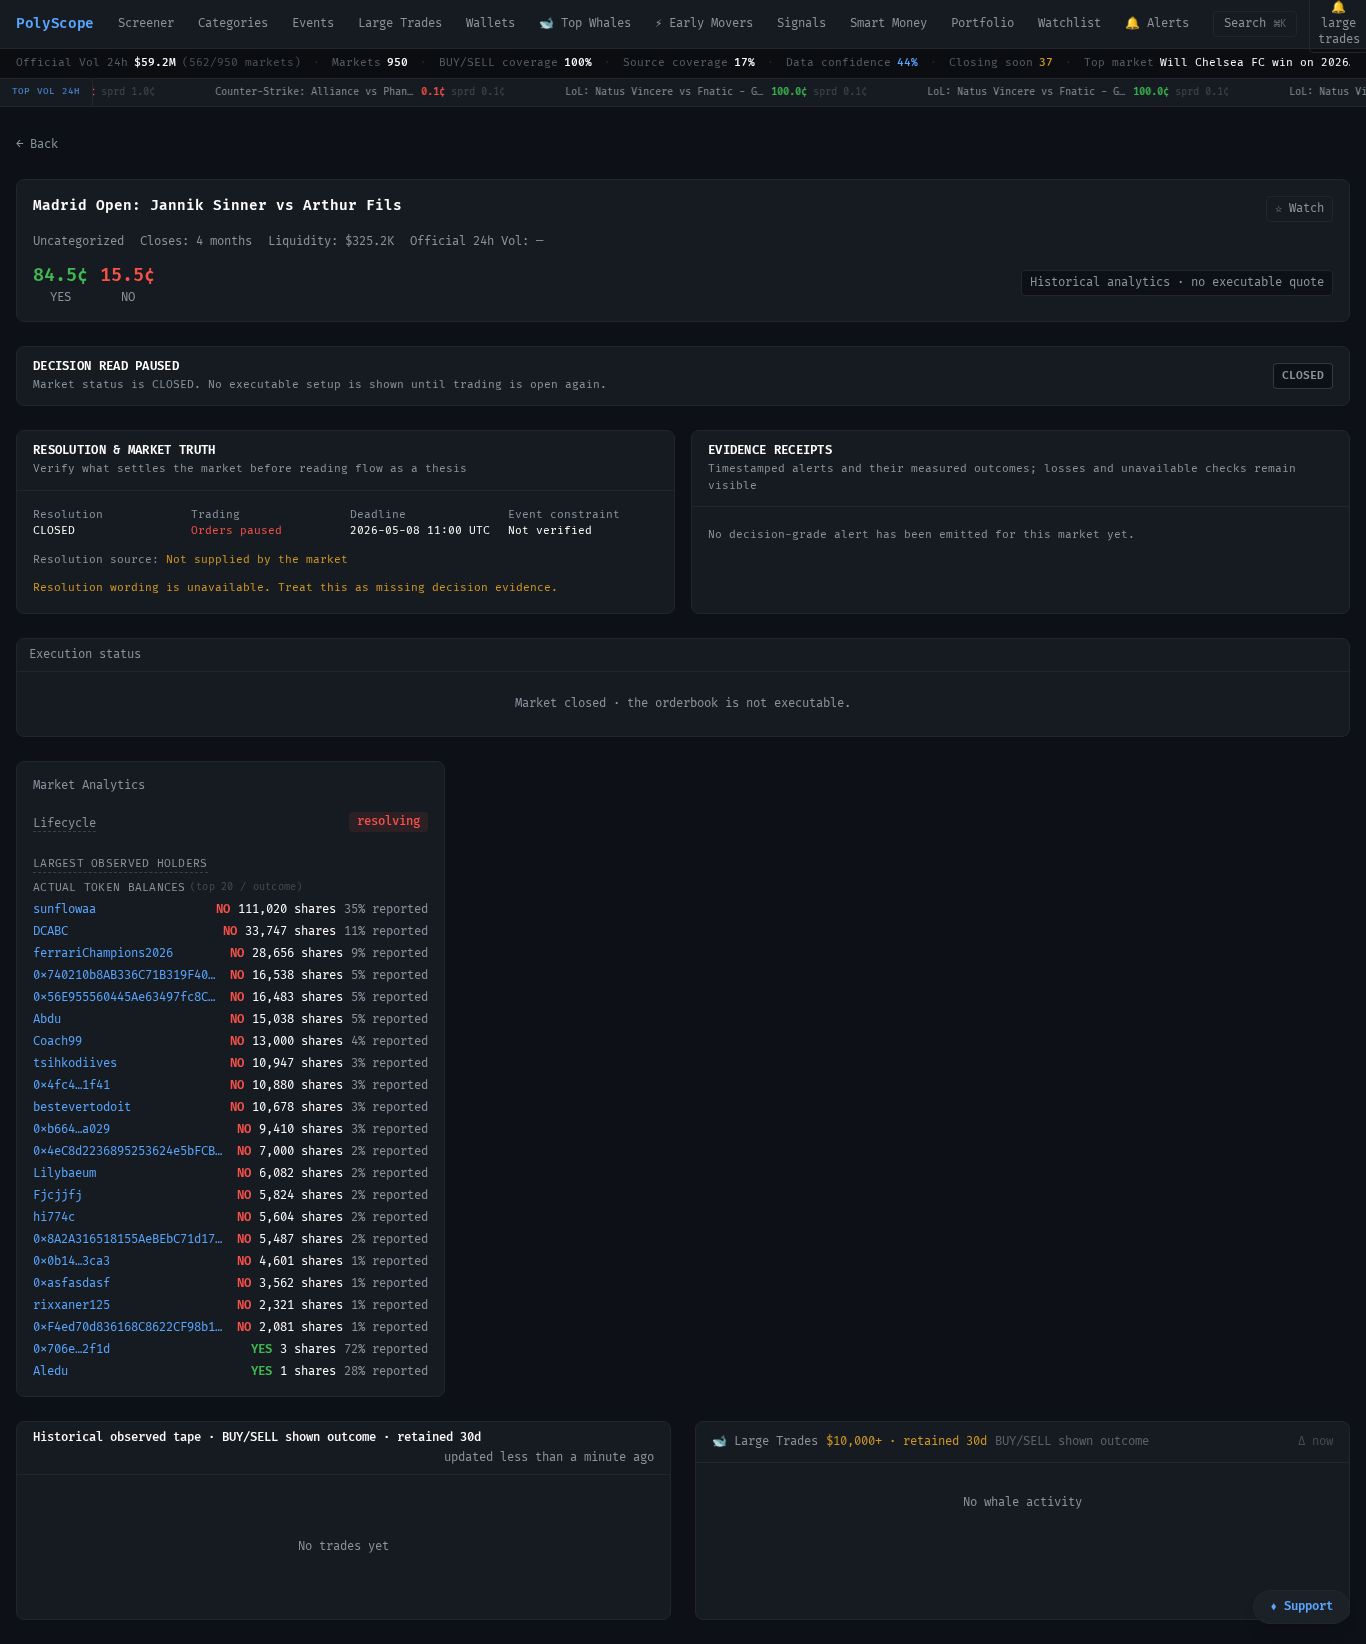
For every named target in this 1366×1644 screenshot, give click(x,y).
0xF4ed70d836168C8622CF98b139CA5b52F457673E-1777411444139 (131, 1327)
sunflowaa (64, 909)
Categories (233, 23)
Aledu (50, 1371)
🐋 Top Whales (585, 23)
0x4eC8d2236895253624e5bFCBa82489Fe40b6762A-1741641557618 (131, 1151)
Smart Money (888, 23)
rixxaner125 (71, 1305)
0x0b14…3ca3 (71, 1261)
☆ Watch (1299, 208)
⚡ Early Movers (704, 23)
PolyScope (55, 23)
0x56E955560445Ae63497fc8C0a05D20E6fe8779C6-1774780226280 (127, 997)
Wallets (490, 23)
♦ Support (1301, 1606)
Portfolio (982, 23)
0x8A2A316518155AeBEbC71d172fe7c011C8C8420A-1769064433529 (131, 1239)
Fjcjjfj (57, 1195)
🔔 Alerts (1157, 23)
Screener (146, 23)
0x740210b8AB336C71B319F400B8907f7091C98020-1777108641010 (127, 975)
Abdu (47, 1019)
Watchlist (1069, 23)
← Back (37, 144)
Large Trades (400, 23)
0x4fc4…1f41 (71, 1085)
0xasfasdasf (71, 1283)
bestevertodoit (82, 1107)
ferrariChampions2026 (103, 953)
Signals (801, 23)
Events (313, 23)
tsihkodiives (75, 1063)
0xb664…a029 (71, 1129)
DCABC (50, 931)
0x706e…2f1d (71, 1349)
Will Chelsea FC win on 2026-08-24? (1260, 62)
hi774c (54, 1217)
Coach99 (57, 1041)
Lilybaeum (64, 1173)
